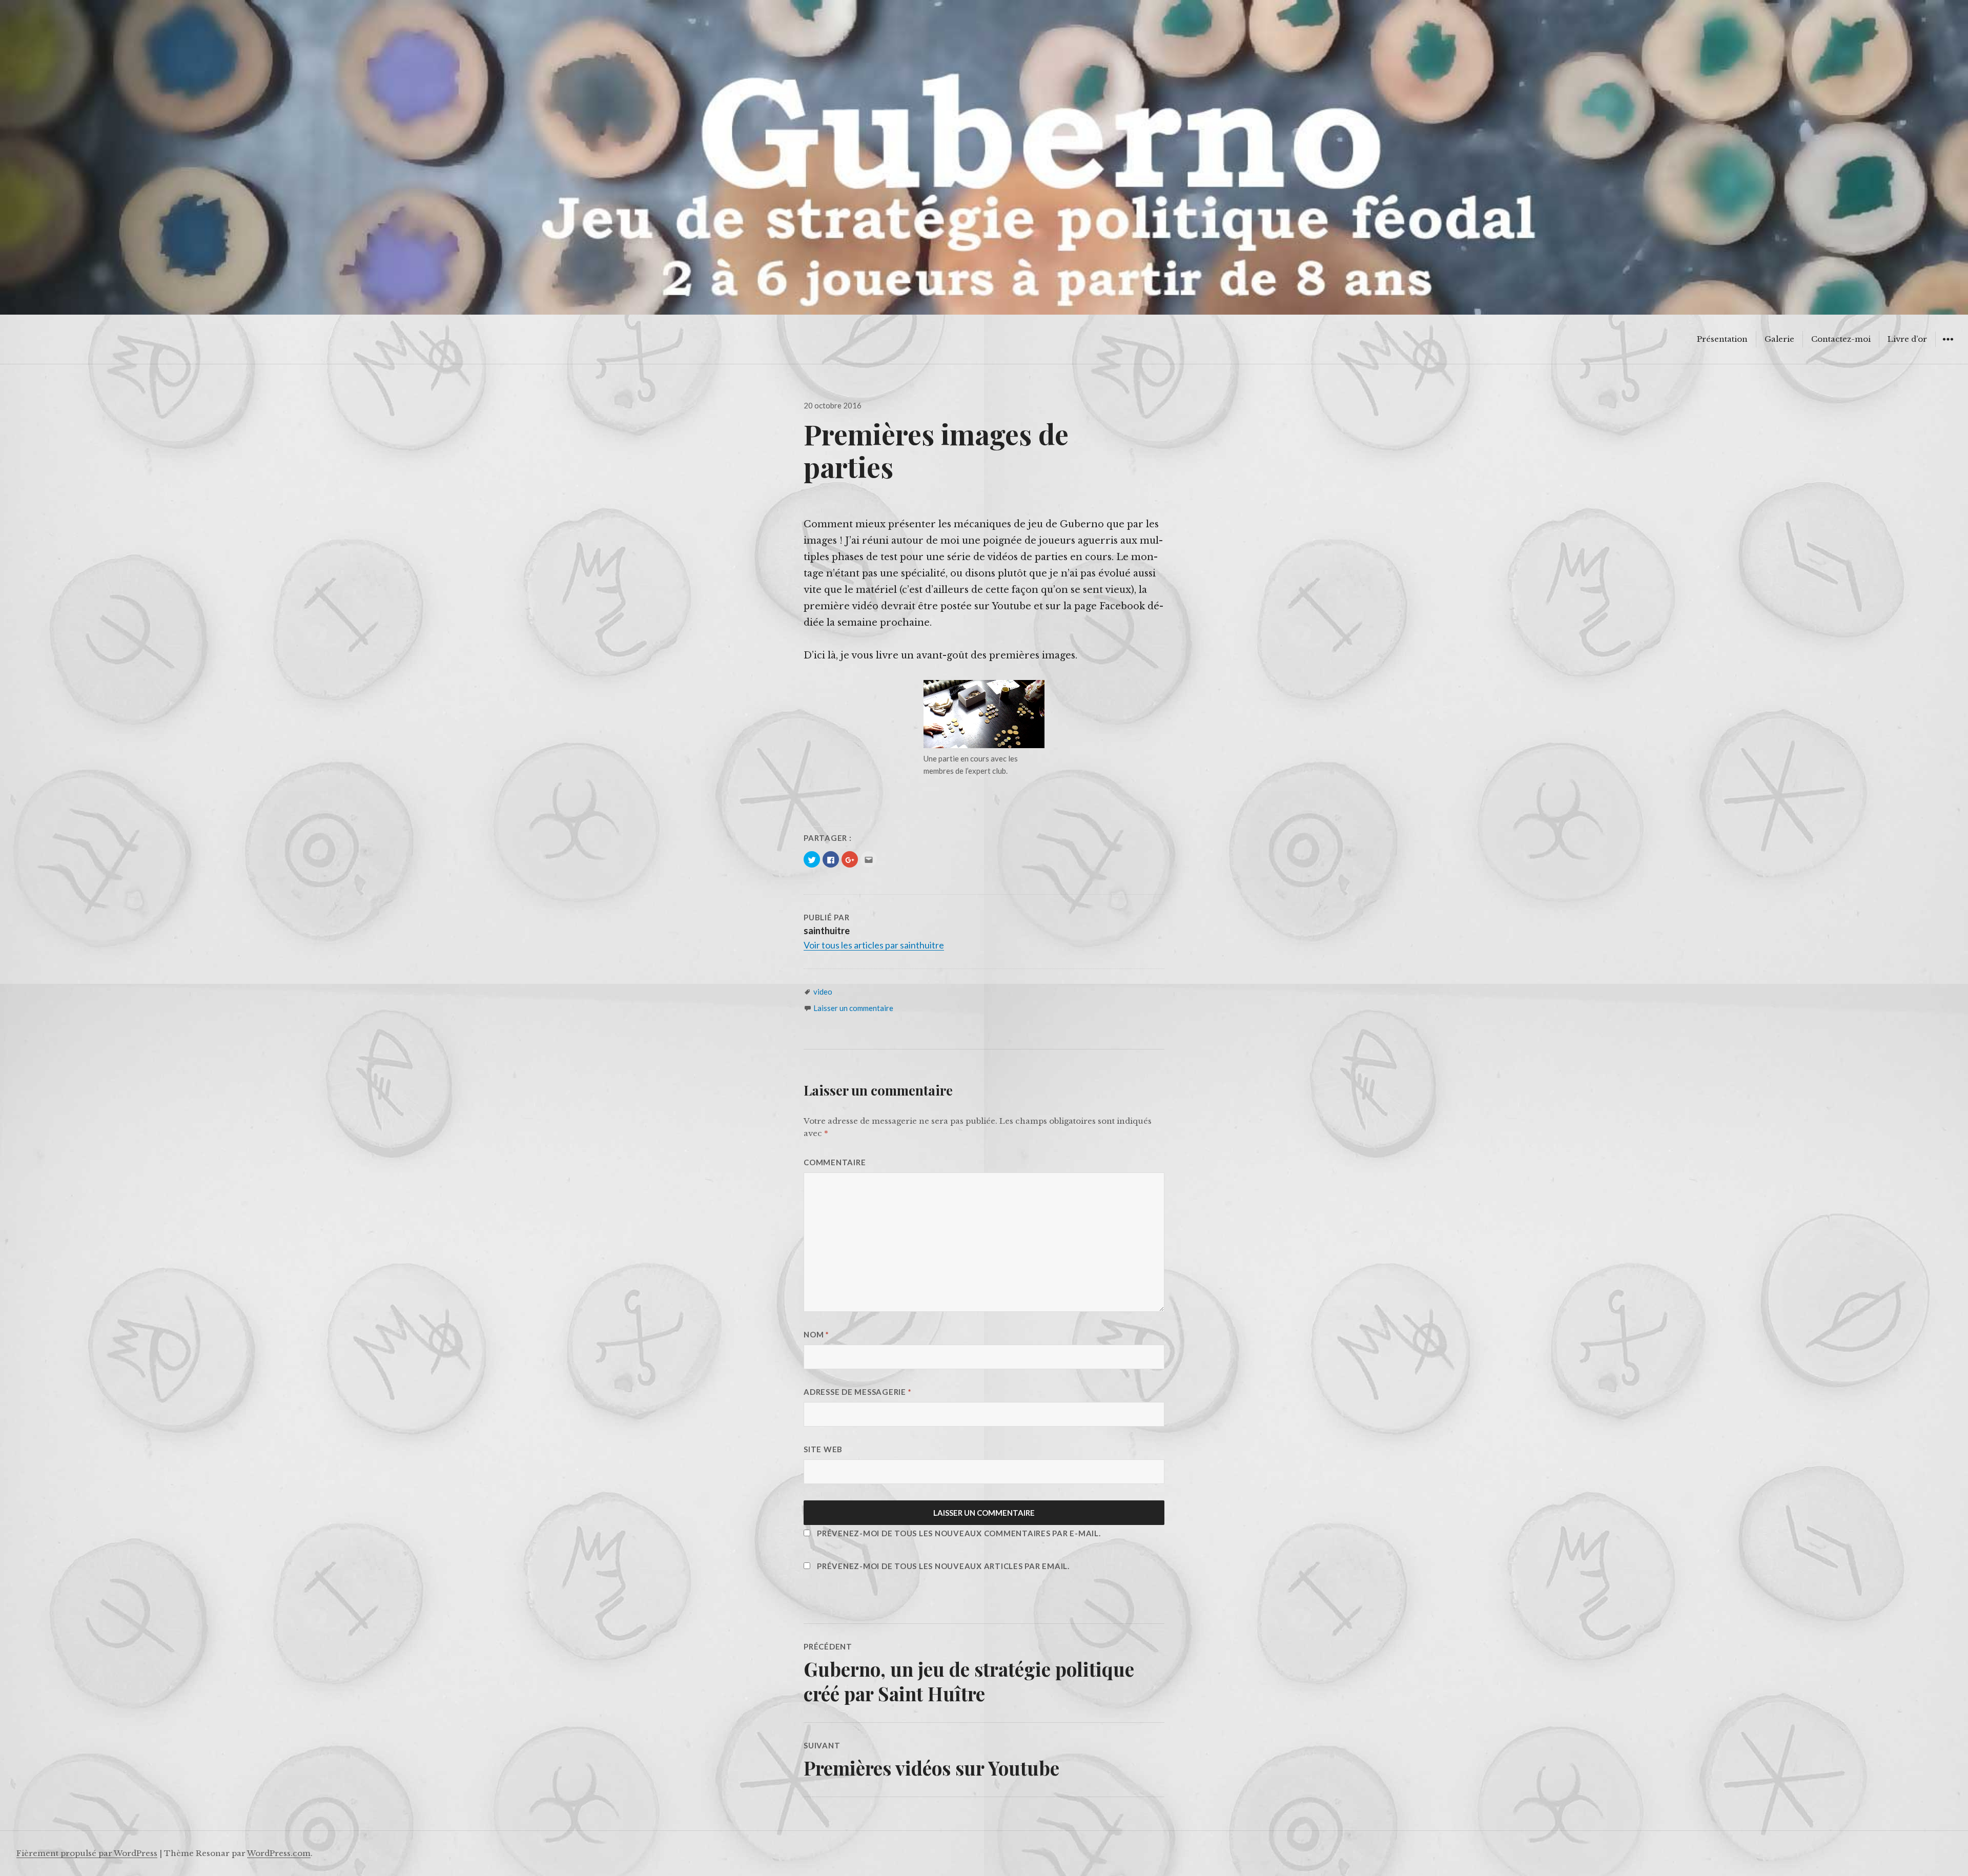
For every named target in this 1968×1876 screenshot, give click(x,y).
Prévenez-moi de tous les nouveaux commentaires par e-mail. (959, 1533)
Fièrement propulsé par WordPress (87, 1853)
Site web (823, 1449)
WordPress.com (279, 1853)
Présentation (1722, 339)
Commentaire (835, 1162)
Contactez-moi (1841, 339)
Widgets (1948, 347)
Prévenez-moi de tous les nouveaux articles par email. (943, 1566)
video (823, 992)
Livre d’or (1907, 339)
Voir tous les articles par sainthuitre (874, 945)
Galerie (1779, 339)
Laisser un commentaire (853, 1008)
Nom (816, 1334)
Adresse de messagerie (857, 1392)
